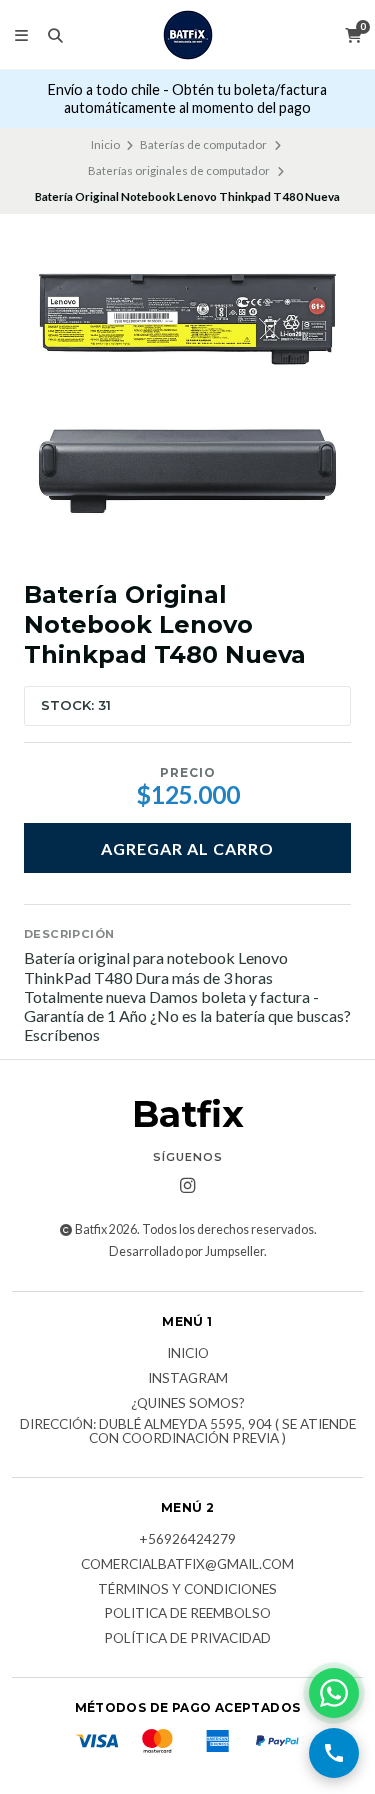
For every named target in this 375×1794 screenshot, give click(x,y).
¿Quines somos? (188, 1404)
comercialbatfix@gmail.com (187, 1565)
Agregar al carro (187, 848)
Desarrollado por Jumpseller (186, 1251)
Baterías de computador (203, 144)
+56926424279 (187, 1540)
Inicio (105, 144)
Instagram (188, 1379)
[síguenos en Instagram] (188, 1186)
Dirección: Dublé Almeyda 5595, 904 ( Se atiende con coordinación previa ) (188, 1431)
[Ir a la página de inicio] (188, 35)
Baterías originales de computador (179, 170)
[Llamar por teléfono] (334, 1753)
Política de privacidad (187, 1639)
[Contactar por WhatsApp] (334, 1693)
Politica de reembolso (187, 1614)
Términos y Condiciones (187, 1590)
